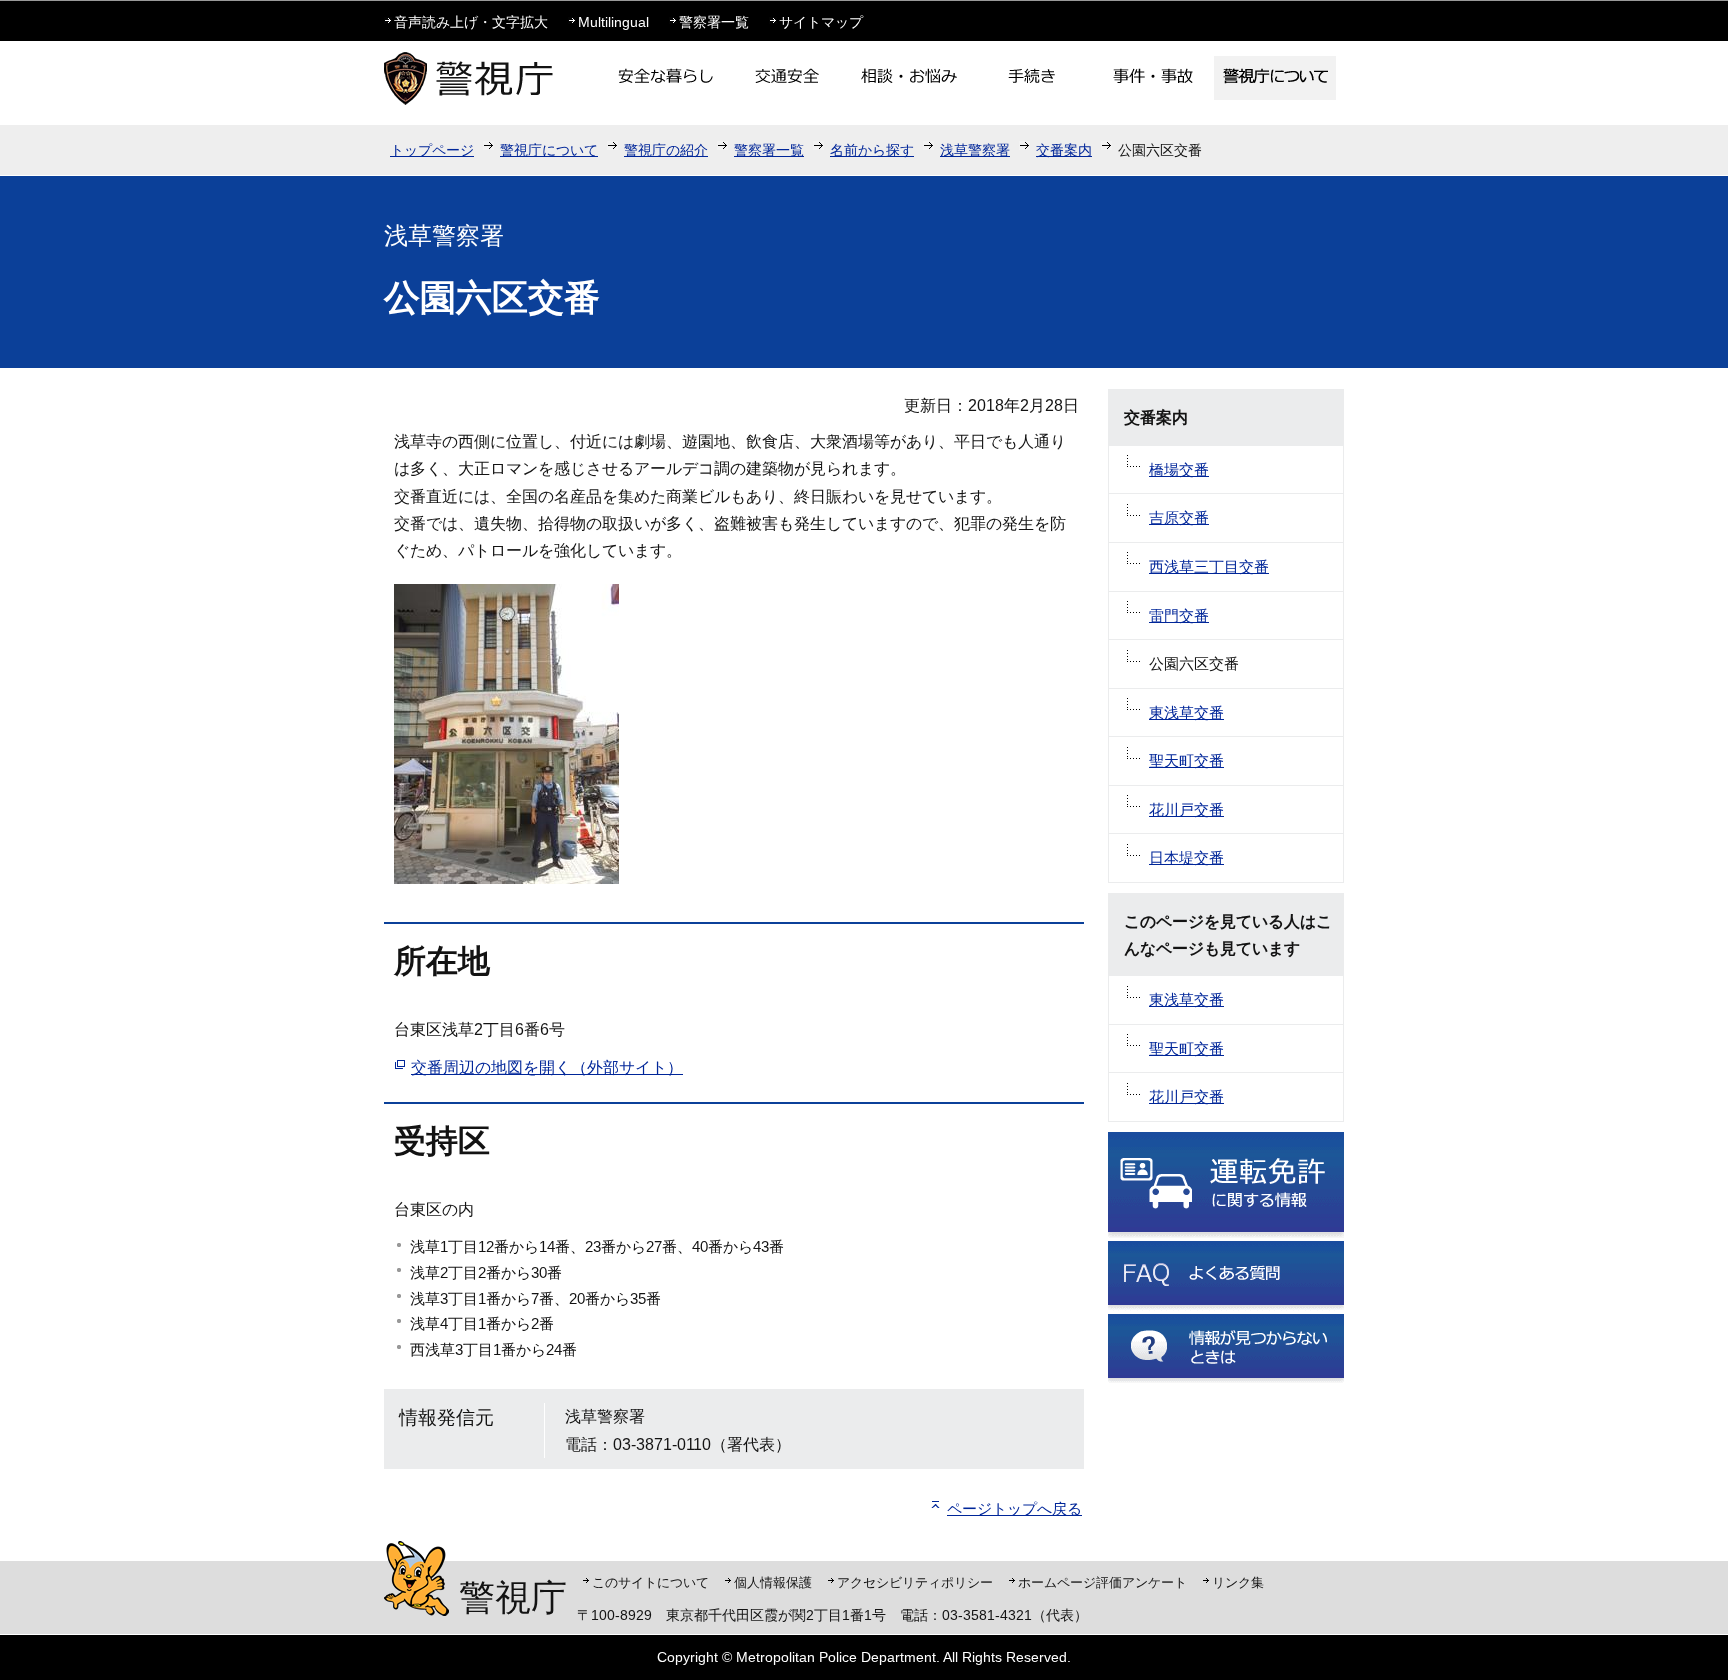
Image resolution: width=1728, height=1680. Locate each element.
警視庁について (549, 150)
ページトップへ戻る (1014, 1508)
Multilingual (613, 22)
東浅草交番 (1186, 712)
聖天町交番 (1186, 760)
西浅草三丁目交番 (1209, 566)
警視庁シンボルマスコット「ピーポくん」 (416, 1578)
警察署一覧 (714, 22)
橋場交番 (1179, 469)
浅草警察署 (975, 150)
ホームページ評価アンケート (1102, 1582)
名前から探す (872, 150)
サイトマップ (821, 22)
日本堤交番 (1186, 857)
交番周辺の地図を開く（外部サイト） (547, 1067)
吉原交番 (1179, 517)
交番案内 (1064, 150)
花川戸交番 (1186, 809)
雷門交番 (1179, 615)
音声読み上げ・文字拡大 (471, 22)
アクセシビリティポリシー (915, 1582)
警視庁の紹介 (666, 150)
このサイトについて (650, 1582)
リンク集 (1238, 1582)
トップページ (432, 150)
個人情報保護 (773, 1582)
